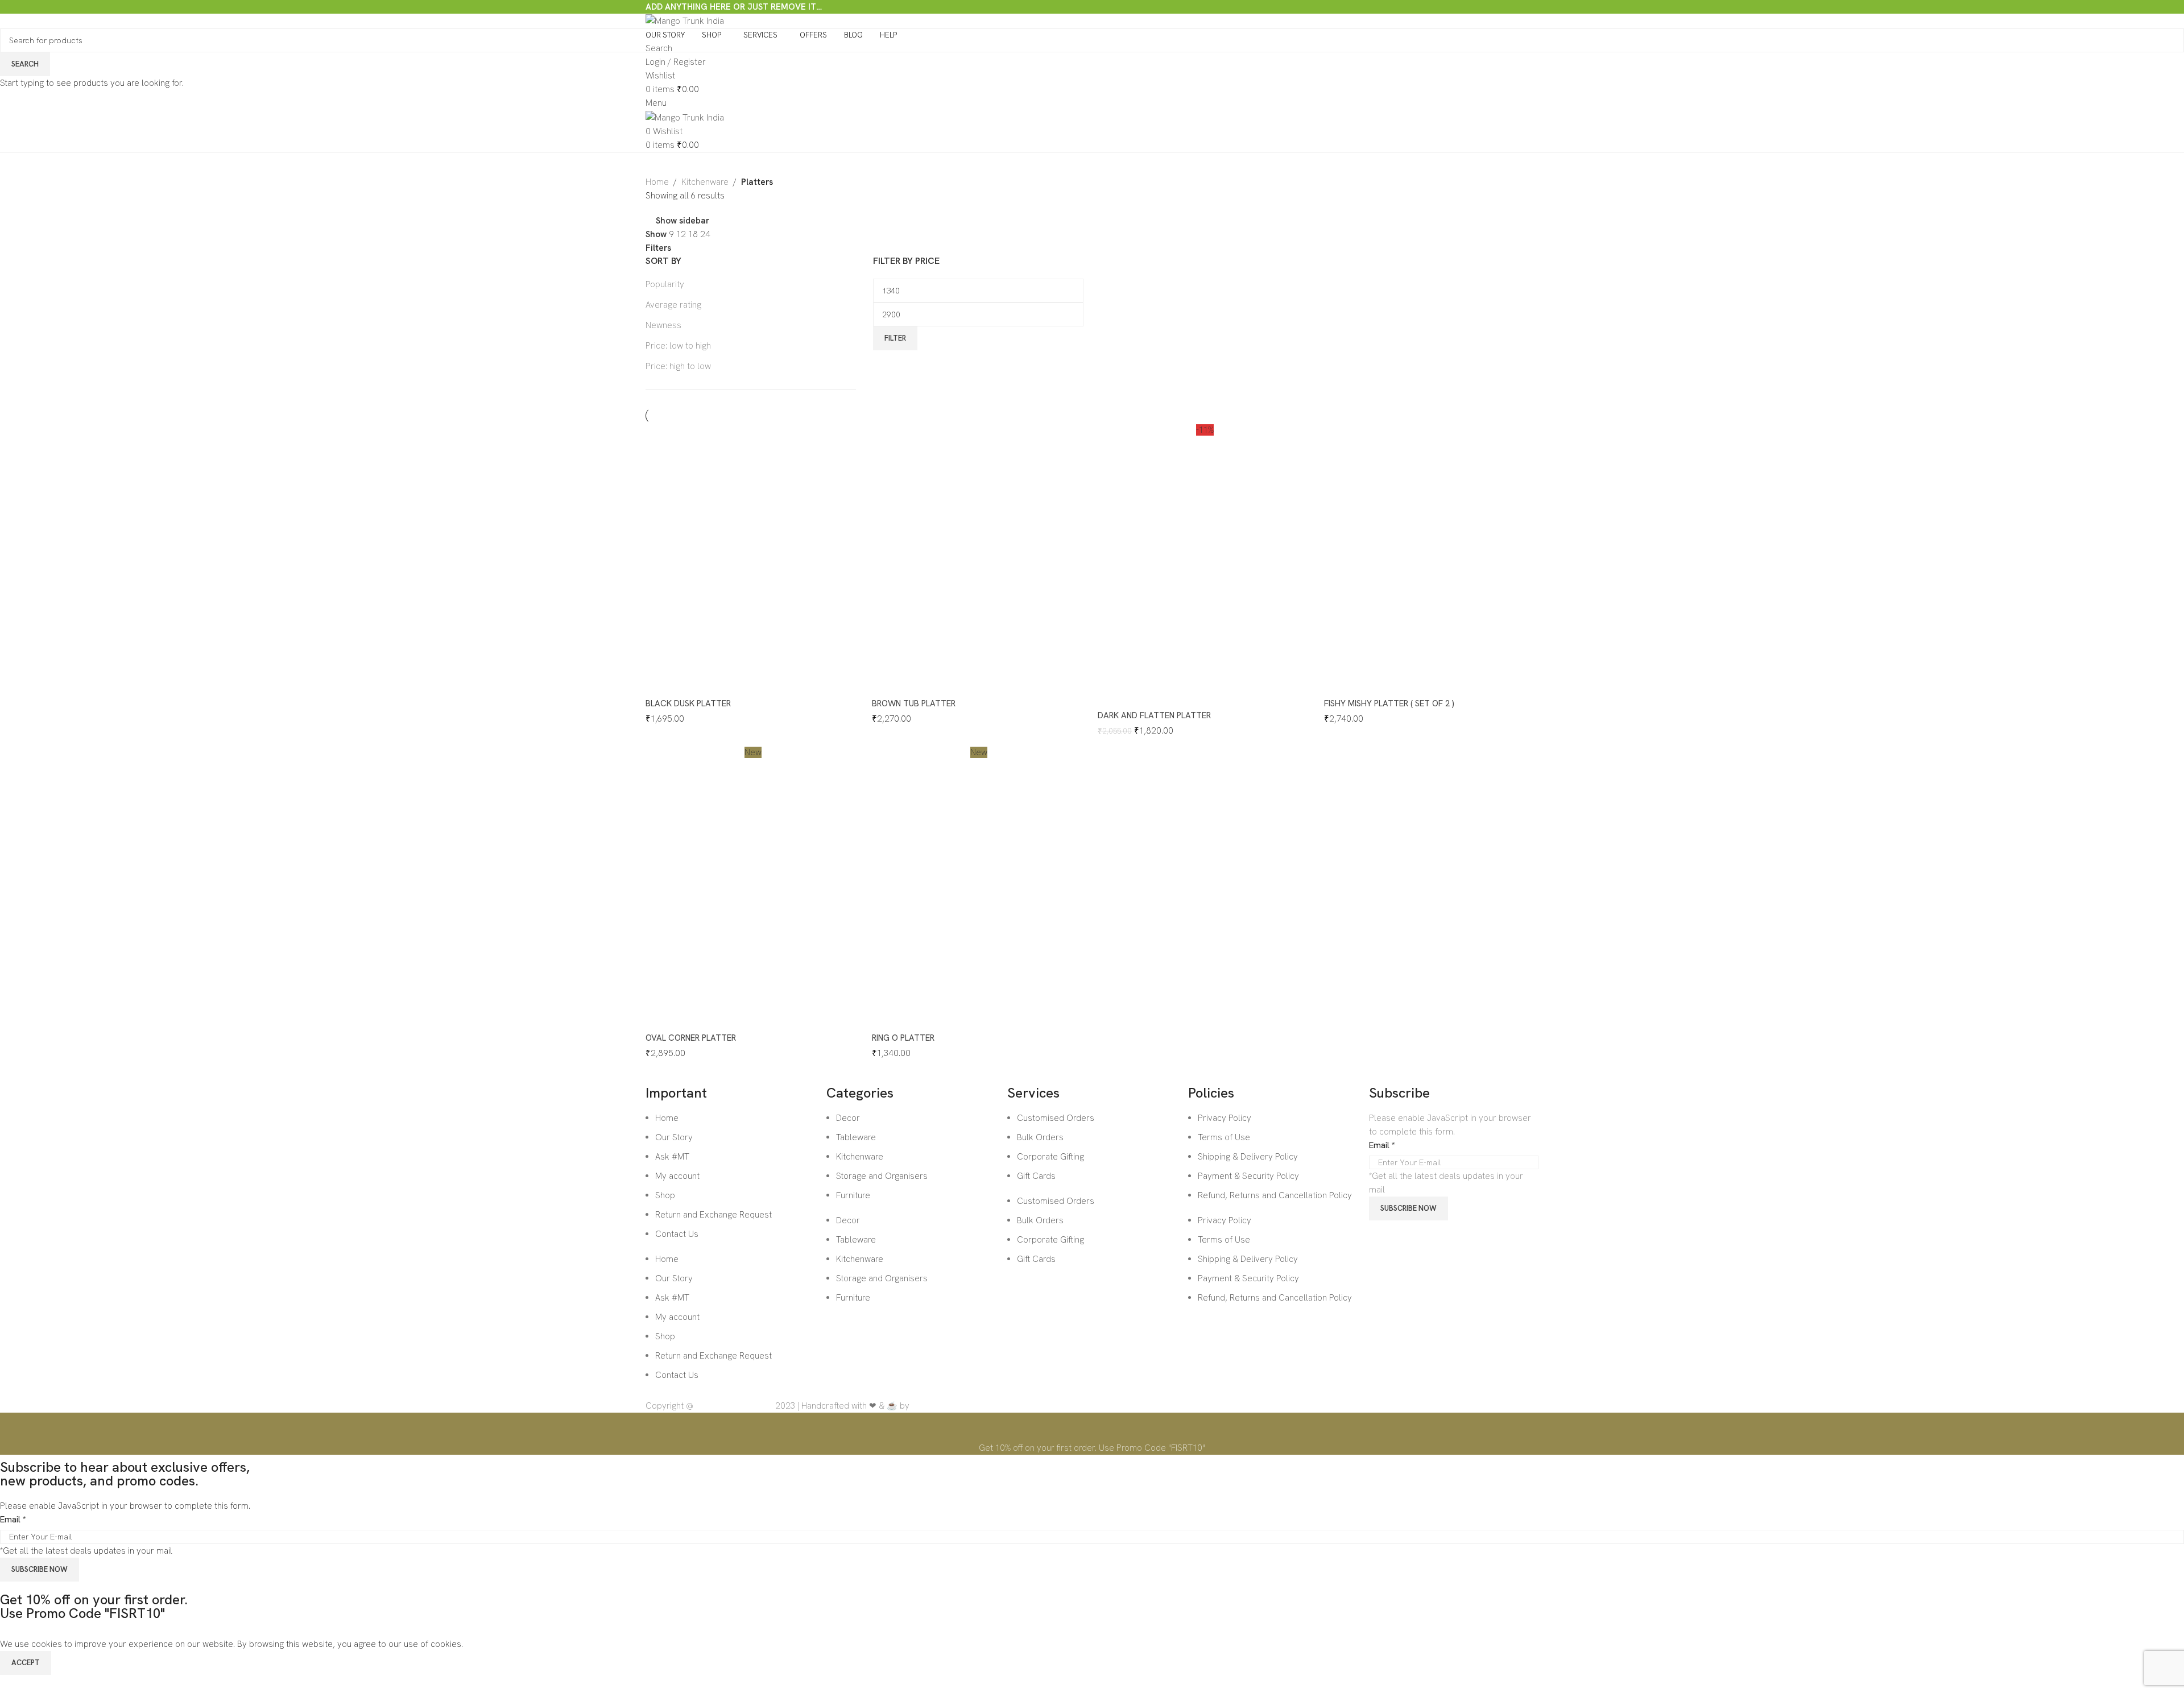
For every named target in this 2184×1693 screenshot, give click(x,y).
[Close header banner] (14, 1427)
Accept (26, 1663)
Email (13, 1520)
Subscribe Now (40, 1569)
